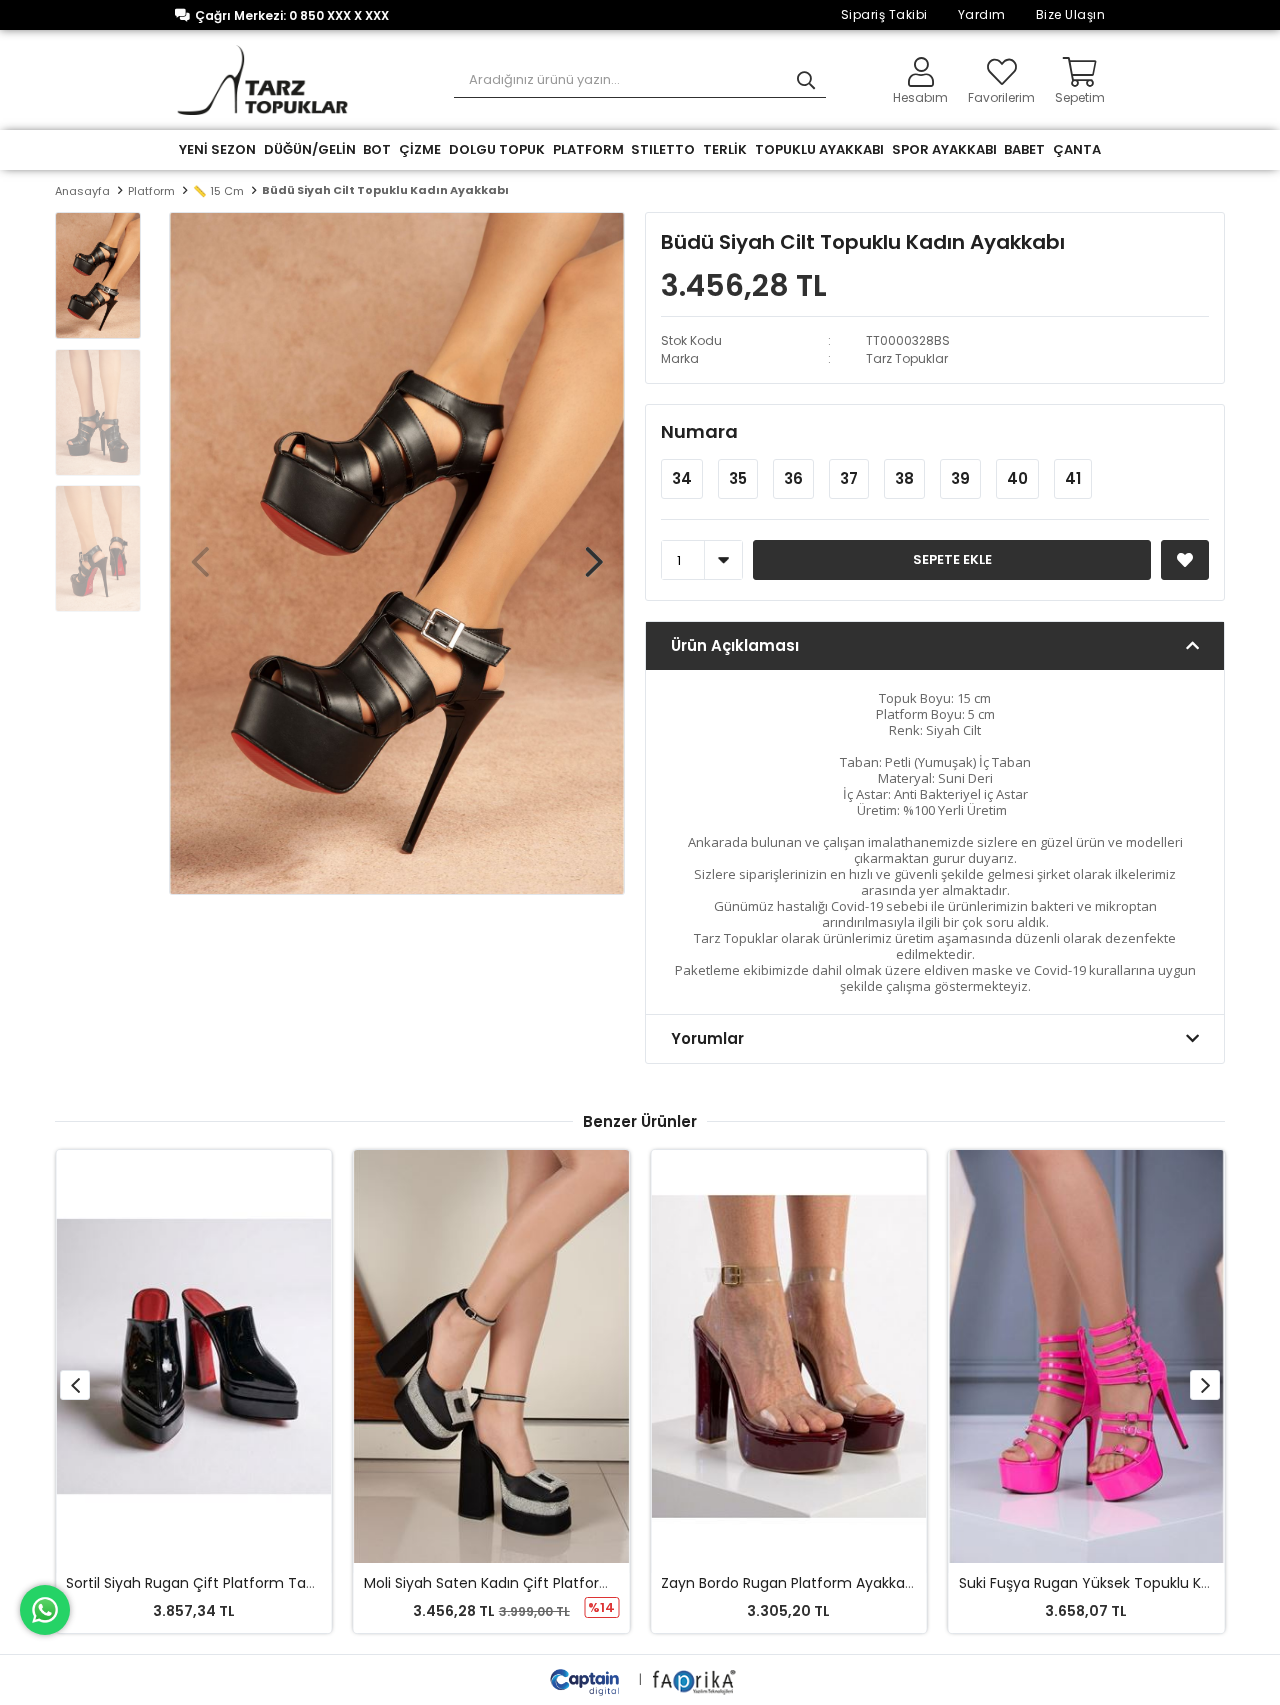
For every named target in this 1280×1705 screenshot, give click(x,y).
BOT (377, 149)
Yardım (982, 14)
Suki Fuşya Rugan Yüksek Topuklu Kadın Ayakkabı (844, 1583)
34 (682, 478)
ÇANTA (1077, 149)
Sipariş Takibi (884, 14)
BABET (1024, 149)
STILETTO (663, 149)
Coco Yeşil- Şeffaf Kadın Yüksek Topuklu (1114, 1583)
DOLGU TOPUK (497, 149)
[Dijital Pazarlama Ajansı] (587, 1679)
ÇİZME (420, 149)
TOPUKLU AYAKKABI (819, 149)
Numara (699, 431)
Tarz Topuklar (907, 358)
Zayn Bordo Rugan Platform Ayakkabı (506, 1583)
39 (960, 478)
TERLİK (725, 149)
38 (904, 478)
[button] (594, 552)
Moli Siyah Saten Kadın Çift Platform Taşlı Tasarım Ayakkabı (286, 1583)
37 (849, 478)
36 (793, 478)
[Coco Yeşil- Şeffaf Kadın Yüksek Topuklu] (1100, 1356)
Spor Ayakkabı (944, 149)
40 (1017, 478)
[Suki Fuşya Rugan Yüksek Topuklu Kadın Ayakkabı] (804, 1356)
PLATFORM (588, 149)
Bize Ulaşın (1071, 14)
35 (738, 478)
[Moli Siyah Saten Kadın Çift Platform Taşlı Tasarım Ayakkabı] (209, 1356)
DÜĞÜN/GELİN (310, 149)
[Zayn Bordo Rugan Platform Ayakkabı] (506, 1356)
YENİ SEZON (217, 149)
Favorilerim (1001, 96)
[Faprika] (695, 1679)
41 (1073, 478)
